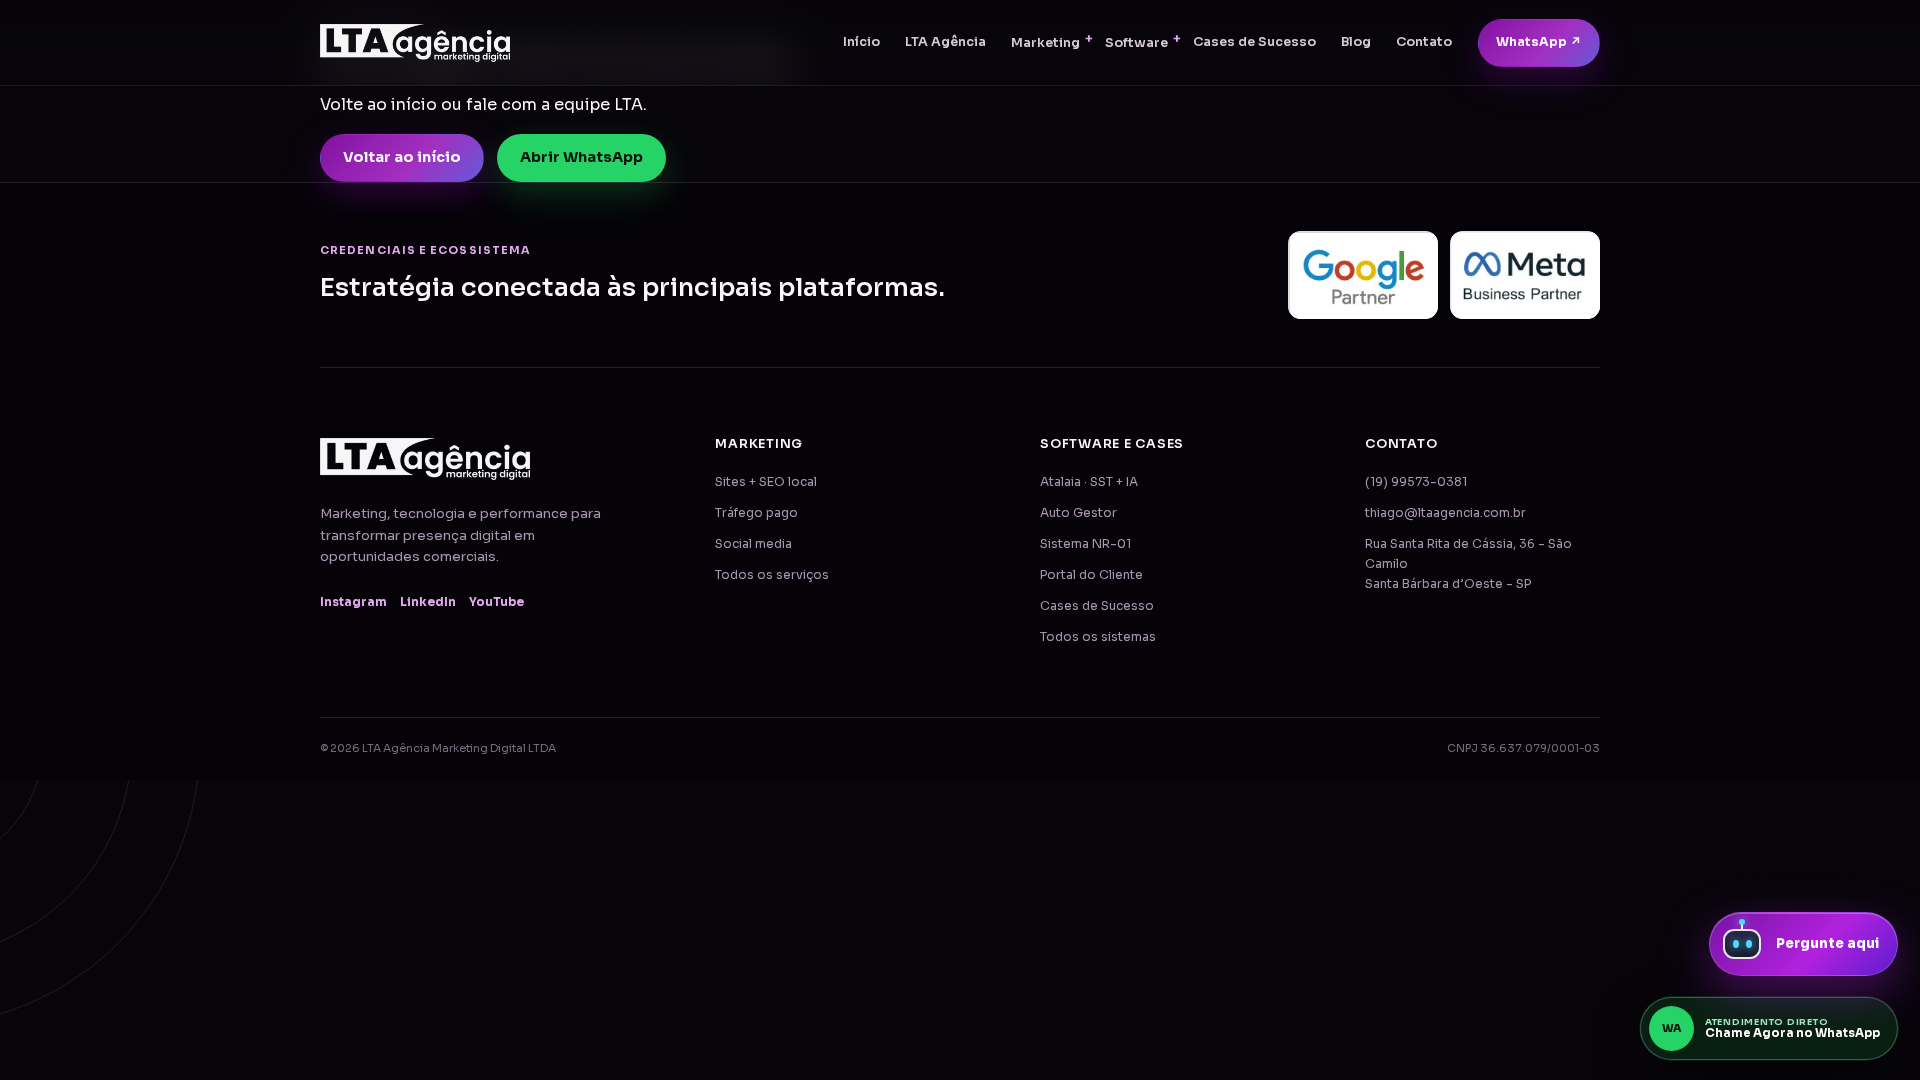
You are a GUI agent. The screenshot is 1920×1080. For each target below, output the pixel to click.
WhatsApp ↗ (1539, 42)
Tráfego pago (756, 513)
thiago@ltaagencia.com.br (1445, 513)
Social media (753, 544)
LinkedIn (428, 602)
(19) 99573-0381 (1416, 482)
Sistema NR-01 (1085, 544)
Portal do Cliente (1091, 575)
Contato (1424, 42)
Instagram (353, 602)
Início (861, 42)
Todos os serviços (772, 575)
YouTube (496, 602)
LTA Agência (945, 42)
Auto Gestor (1078, 513)
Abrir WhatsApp (581, 157)
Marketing (1045, 43)
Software (1136, 43)
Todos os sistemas (1098, 637)
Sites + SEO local (766, 482)
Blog (1356, 42)
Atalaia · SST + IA (1089, 482)
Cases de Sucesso (1254, 42)
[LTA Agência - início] (415, 43)
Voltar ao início (402, 157)
